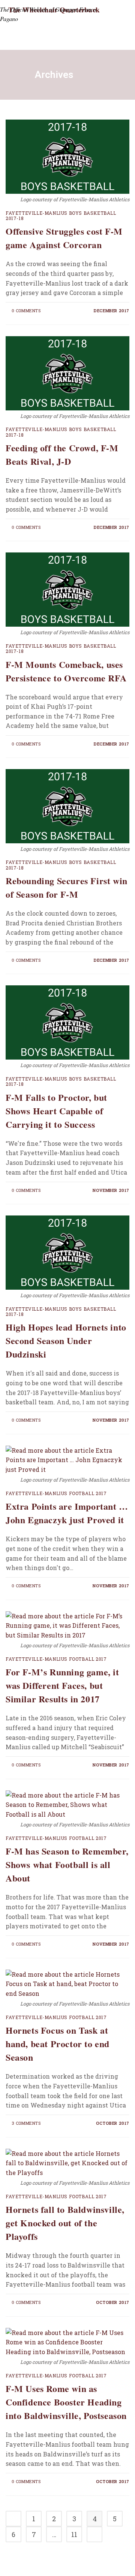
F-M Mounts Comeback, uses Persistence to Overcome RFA (66, 671)
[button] (102, 38)
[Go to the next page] (94, 2534)
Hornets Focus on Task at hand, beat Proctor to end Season (58, 2044)
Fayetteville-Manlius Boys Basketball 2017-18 (61, 216)
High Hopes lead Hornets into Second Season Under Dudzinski (66, 1340)
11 (74, 2534)
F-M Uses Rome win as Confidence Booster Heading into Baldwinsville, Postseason (66, 2402)
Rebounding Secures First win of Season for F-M (67, 887)
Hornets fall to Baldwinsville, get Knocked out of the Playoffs (65, 2223)
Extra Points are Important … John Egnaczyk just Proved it (67, 1513)
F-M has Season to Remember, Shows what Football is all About (67, 1864)
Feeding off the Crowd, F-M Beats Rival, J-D (62, 454)
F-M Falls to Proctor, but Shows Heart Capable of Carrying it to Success (56, 1111)
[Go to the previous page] (13, 2519)
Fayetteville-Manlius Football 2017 (56, 1493)
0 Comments (26, 311)
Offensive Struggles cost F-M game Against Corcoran (64, 238)
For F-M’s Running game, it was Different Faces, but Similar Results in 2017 (62, 1685)
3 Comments (26, 2123)
